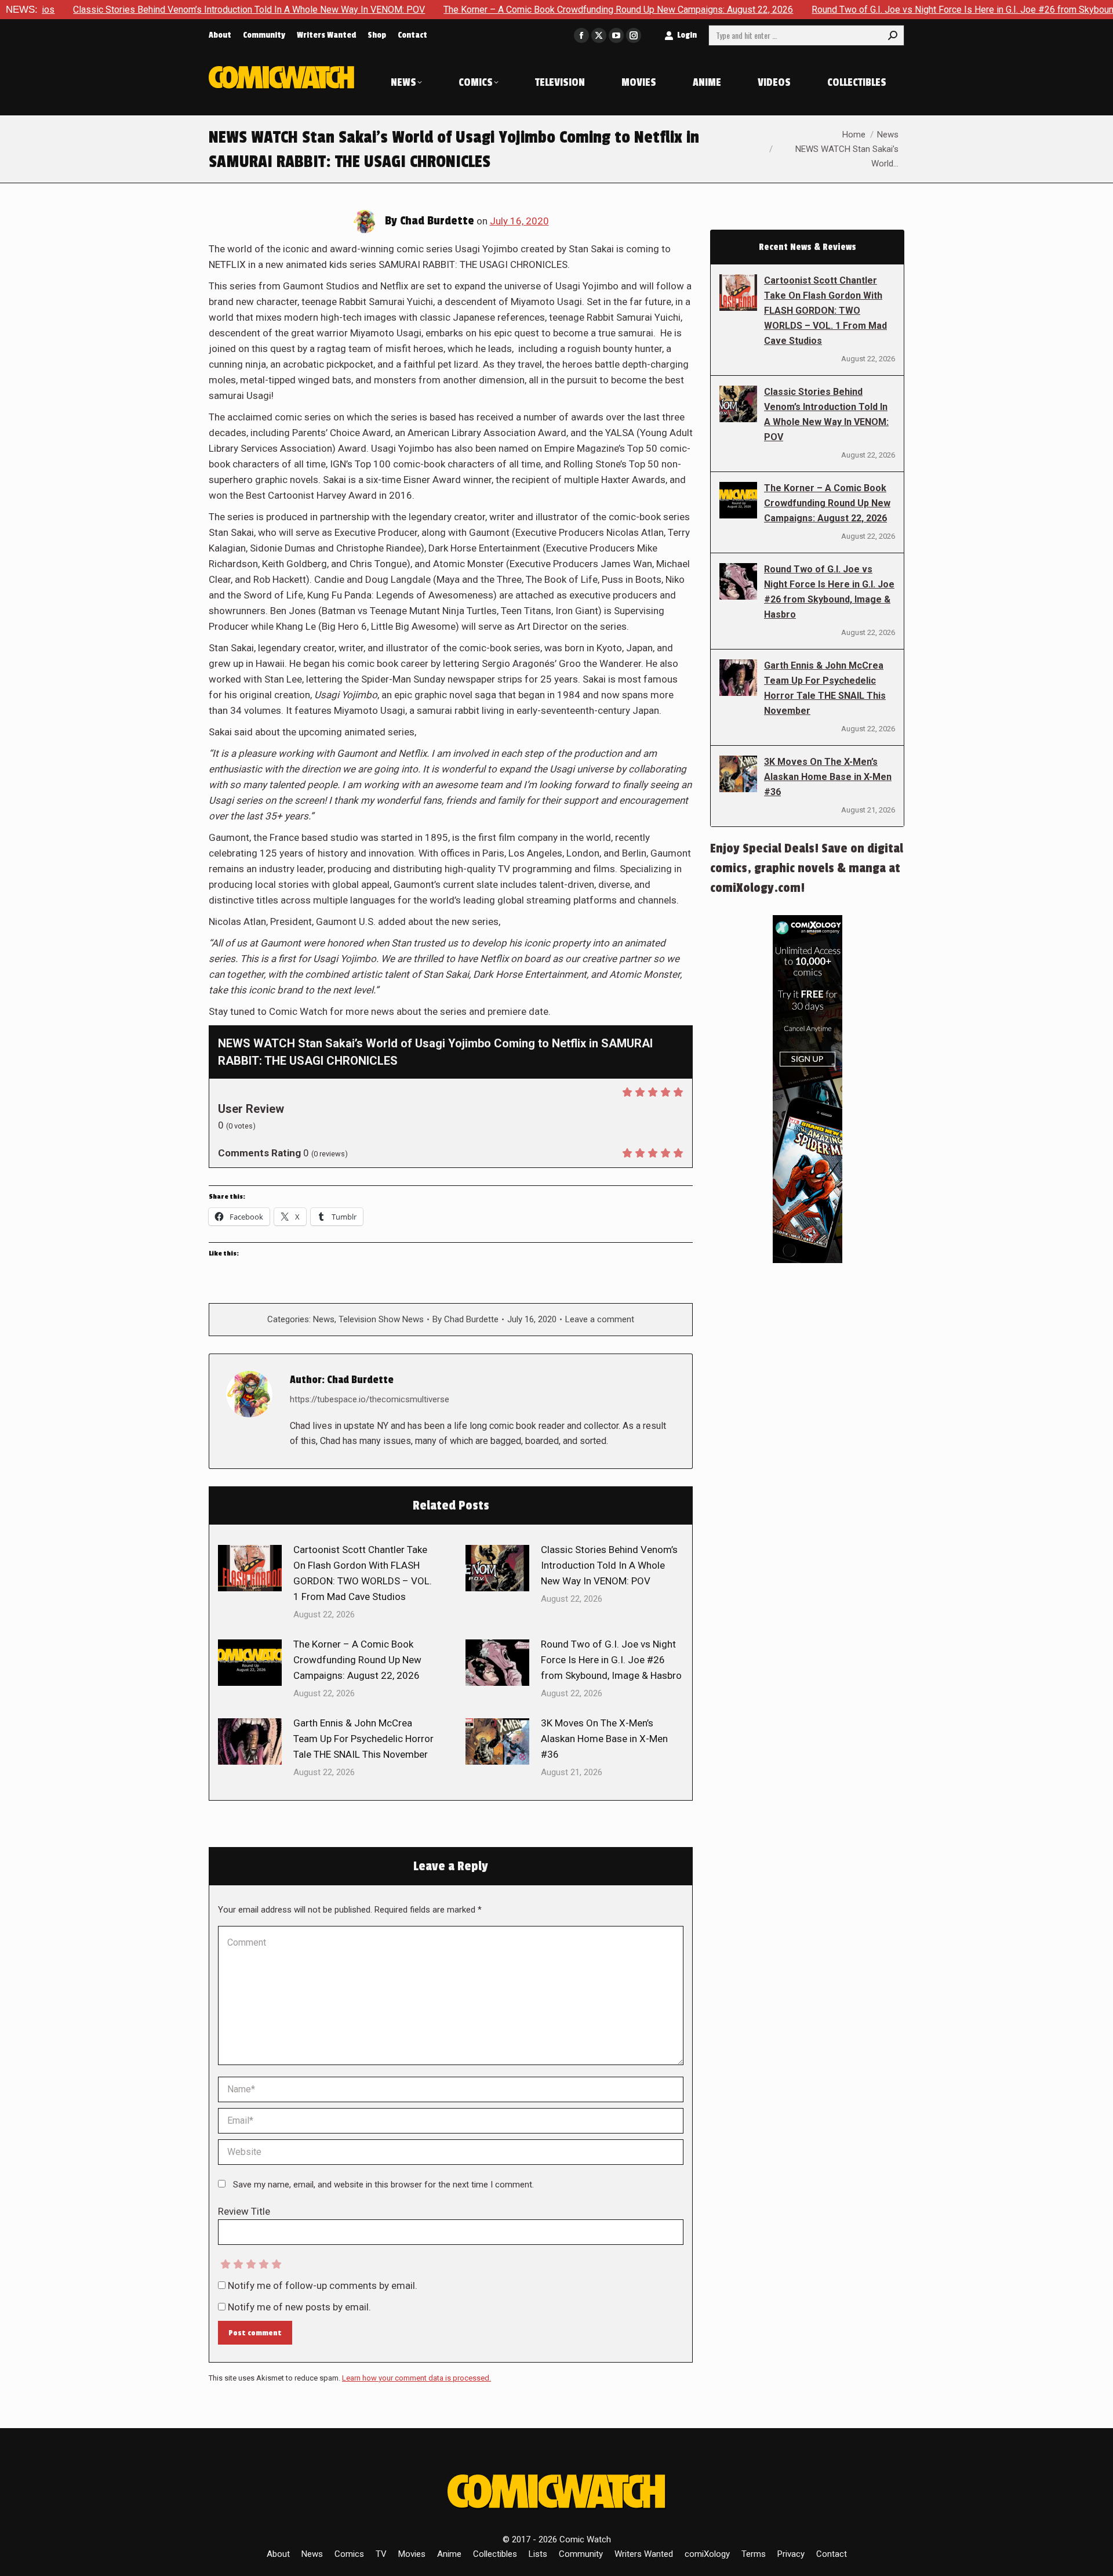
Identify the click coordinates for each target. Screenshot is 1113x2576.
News (324, 1319)
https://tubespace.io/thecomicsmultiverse (370, 1399)
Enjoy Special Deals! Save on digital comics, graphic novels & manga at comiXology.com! (807, 868)
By (465, 1319)
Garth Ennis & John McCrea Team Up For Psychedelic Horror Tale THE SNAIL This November (363, 1739)
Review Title (244, 2211)
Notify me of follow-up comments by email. (323, 2285)
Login (687, 35)
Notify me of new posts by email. (299, 2307)
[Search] (893, 35)
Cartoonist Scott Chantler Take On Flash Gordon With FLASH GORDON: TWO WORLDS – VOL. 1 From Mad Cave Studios (363, 1573)
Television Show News (381, 1319)
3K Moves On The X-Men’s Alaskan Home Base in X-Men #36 (604, 1739)
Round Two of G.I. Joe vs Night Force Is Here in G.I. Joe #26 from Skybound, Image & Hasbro (896, 10)
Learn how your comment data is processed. (417, 2378)
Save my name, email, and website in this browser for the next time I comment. (383, 2185)
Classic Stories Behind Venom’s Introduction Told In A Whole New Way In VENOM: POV (609, 1565)
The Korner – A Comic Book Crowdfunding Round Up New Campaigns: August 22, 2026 (514, 10)
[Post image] (250, 1568)
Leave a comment (600, 1319)
